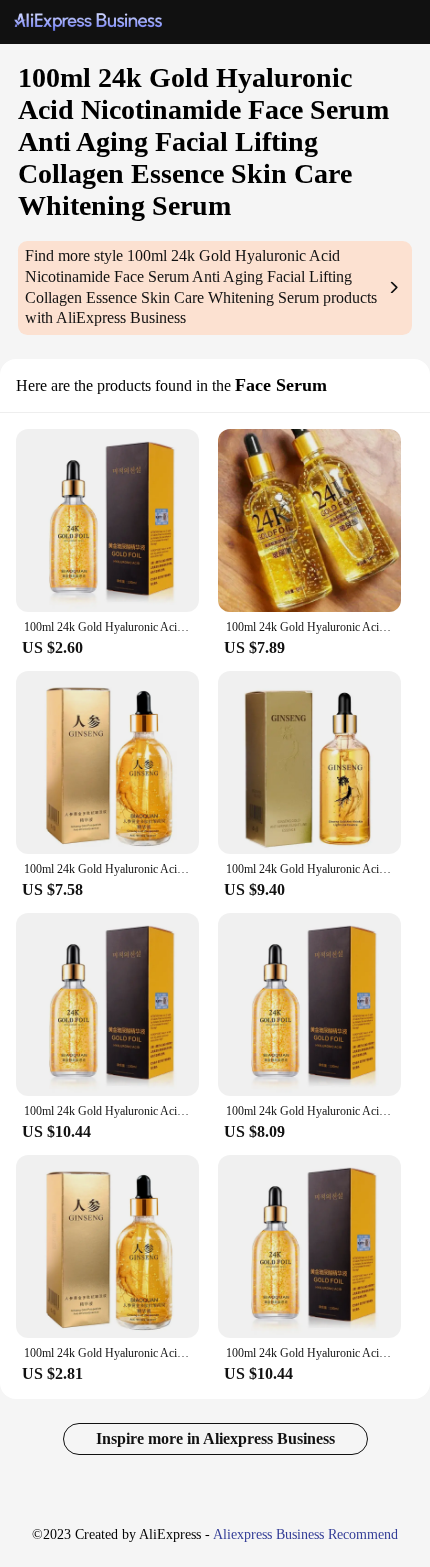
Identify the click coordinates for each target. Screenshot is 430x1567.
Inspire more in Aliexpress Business (215, 1438)
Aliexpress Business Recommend (305, 1534)
